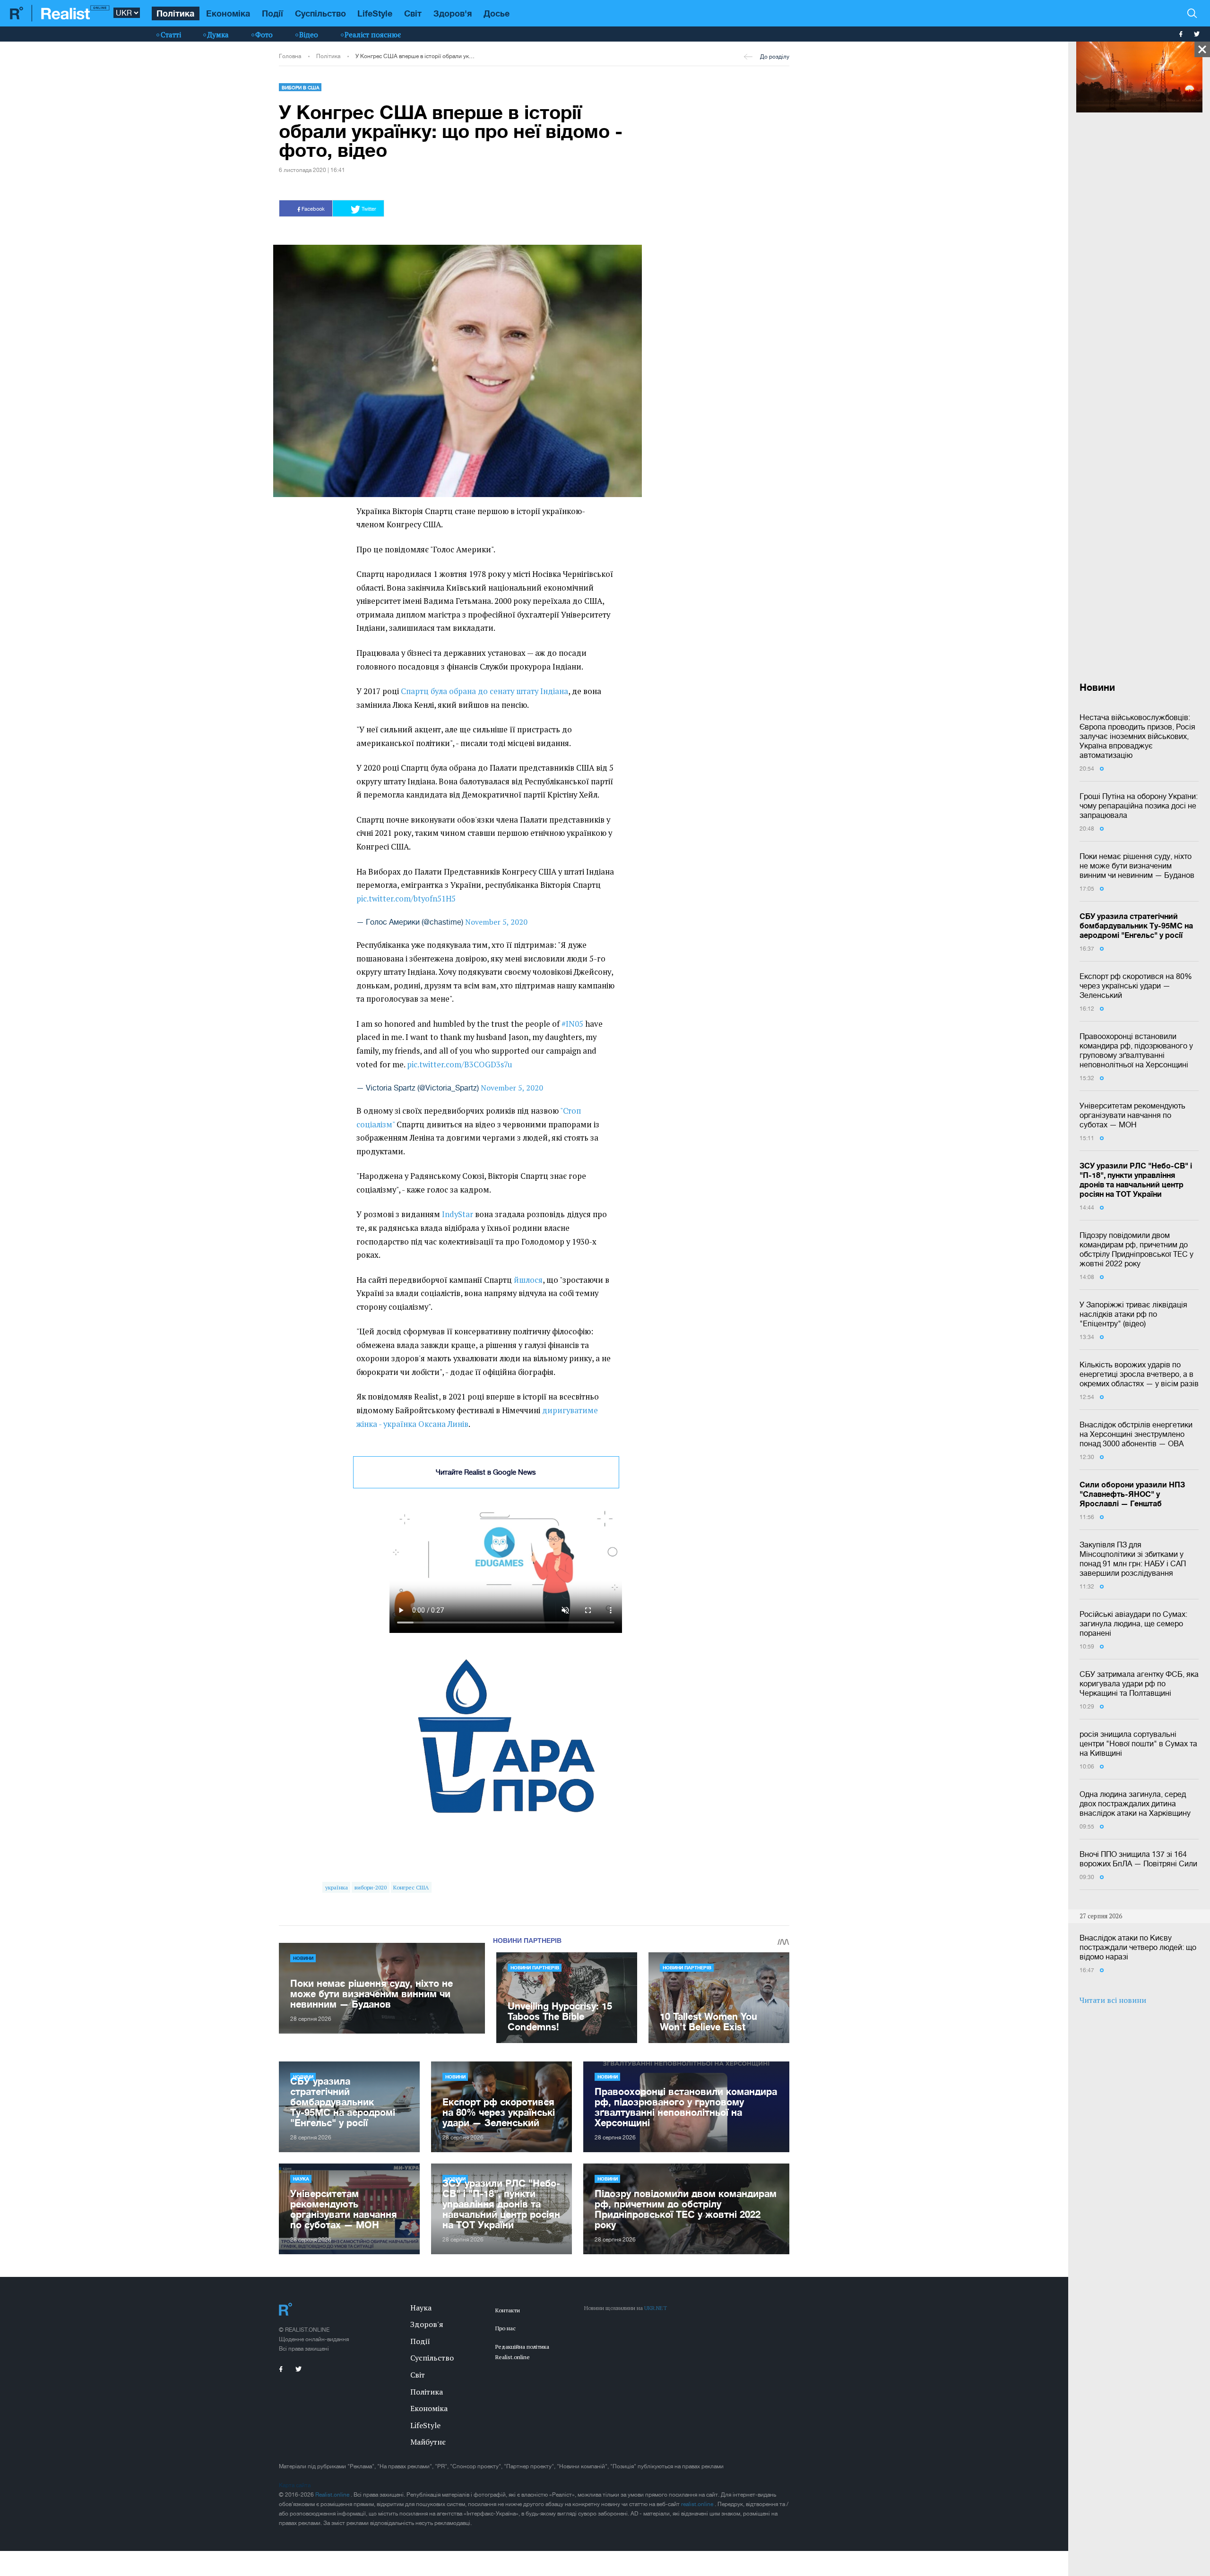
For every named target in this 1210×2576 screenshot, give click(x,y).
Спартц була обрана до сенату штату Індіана (484, 691)
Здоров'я (453, 13)
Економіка (228, 13)
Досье (497, 13)
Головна (290, 56)
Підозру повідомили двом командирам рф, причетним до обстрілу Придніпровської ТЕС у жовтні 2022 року (1137, 1249)
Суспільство (320, 13)
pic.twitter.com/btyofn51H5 (406, 899)
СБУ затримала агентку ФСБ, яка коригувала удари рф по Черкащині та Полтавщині (1139, 1683)
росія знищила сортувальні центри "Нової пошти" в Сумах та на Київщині (1138, 1743)
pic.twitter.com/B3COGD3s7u (460, 1065)
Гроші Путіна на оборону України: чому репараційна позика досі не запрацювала (1139, 806)
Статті (171, 34)
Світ (413, 13)
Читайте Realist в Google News (486, 1472)
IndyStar (458, 1214)
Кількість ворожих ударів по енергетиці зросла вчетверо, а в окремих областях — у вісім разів (1139, 1374)
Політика (175, 13)
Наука (301, 2179)
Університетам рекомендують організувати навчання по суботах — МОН (1132, 1115)
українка (337, 1887)
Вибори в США (300, 87)
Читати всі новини (1113, 2000)
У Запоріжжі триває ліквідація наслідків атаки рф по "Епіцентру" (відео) (1133, 1314)
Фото (264, 34)
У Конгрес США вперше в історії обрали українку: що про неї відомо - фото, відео (416, 56)
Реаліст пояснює (373, 34)
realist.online (698, 2504)
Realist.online (333, 2495)
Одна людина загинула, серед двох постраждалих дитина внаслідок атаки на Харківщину (1135, 1803)
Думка (218, 34)
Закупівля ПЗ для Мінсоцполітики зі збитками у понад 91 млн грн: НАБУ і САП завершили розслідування (1133, 1559)
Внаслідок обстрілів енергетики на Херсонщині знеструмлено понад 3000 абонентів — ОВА (1136, 1434)
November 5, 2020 (496, 922)
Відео (309, 34)
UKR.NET (656, 2308)
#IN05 (572, 1024)
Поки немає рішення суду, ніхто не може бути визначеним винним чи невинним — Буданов (1137, 866)
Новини (303, 1958)
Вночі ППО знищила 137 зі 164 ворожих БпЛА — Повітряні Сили (1138, 1859)
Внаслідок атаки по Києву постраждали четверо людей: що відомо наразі (1138, 1947)
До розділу (775, 57)
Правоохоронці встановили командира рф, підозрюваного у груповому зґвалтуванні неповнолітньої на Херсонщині (1136, 1050)
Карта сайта (295, 2485)
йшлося (528, 1280)
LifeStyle (375, 13)
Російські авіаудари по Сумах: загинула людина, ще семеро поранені (1133, 1623)
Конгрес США (411, 1887)
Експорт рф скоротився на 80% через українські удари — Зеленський (1136, 986)
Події (272, 13)
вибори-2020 (371, 1887)
